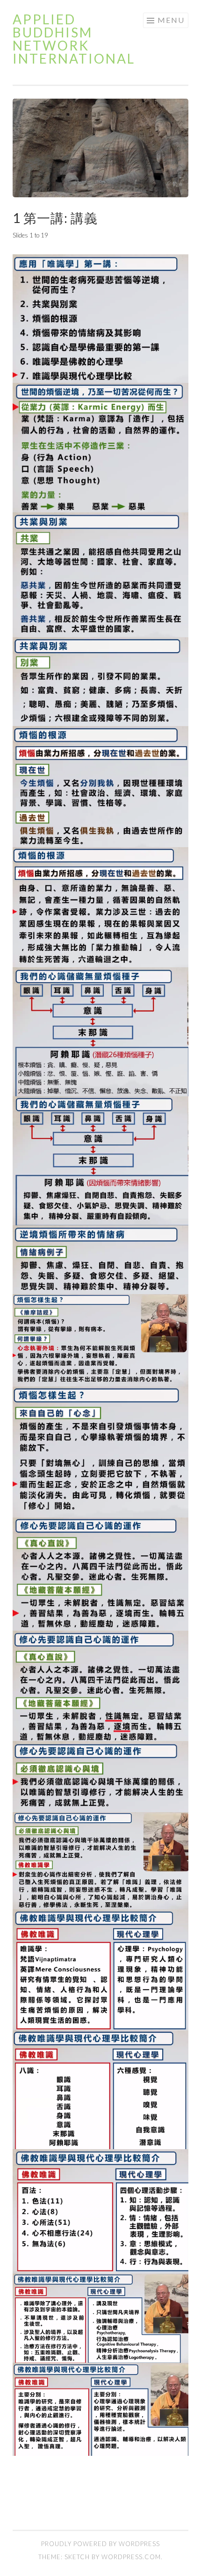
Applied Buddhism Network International (74, 39)
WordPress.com (131, 2557)
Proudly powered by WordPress (100, 2544)
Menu (171, 20)
